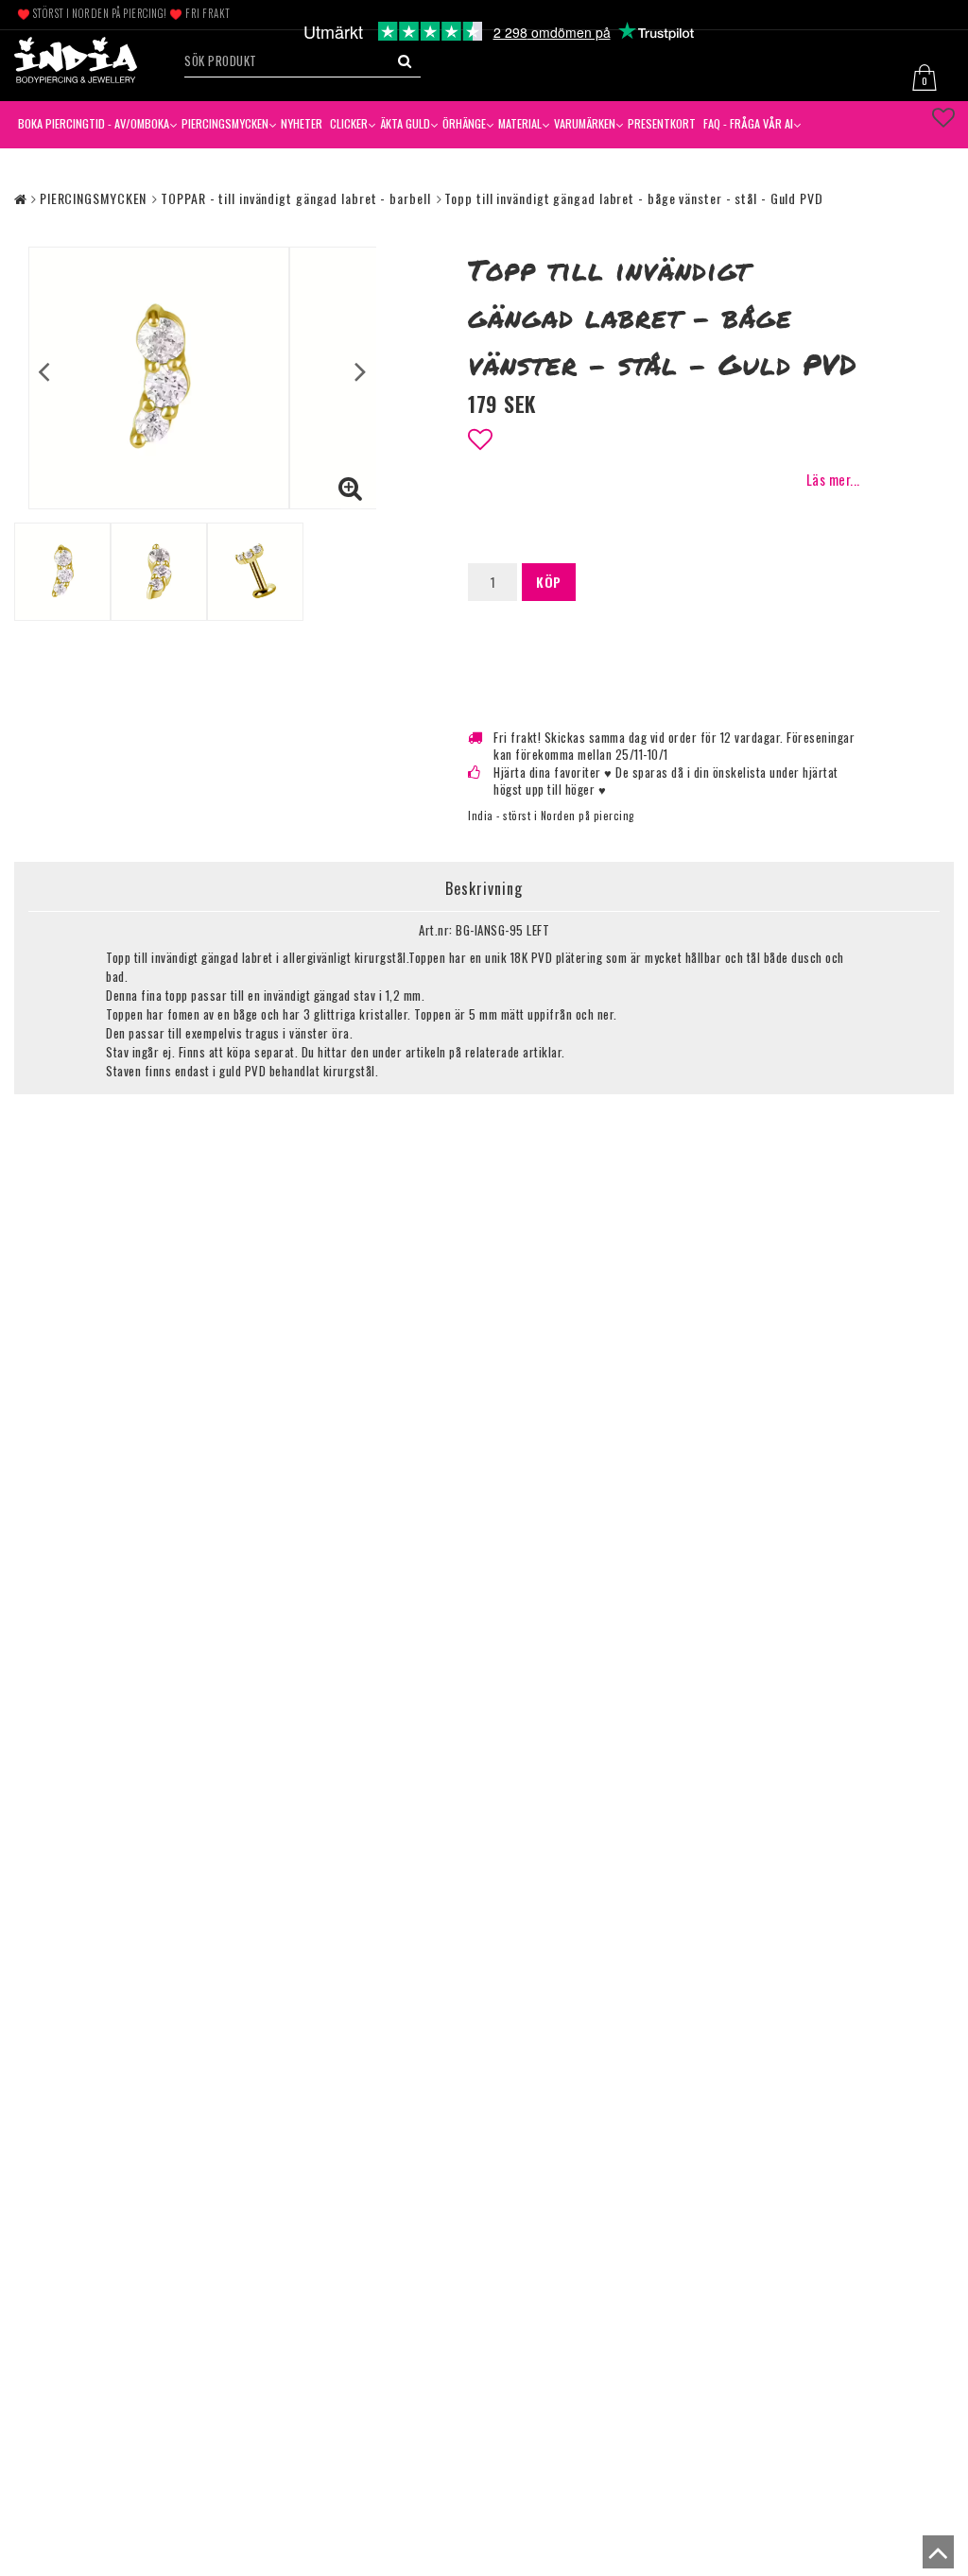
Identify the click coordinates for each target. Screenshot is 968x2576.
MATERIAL (520, 123)
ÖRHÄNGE (464, 123)
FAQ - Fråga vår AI (748, 123)
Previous (44, 371)
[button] (930, 75)
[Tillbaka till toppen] (934, 2557)
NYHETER (302, 123)
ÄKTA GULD (405, 123)
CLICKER (349, 123)
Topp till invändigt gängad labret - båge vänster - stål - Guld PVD (633, 198)
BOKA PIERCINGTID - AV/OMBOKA (94, 123)
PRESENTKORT (662, 123)
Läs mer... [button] (833, 480)
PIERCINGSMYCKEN (225, 123)
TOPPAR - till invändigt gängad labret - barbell (295, 198)
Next (361, 371)
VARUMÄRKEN (585, 123)
